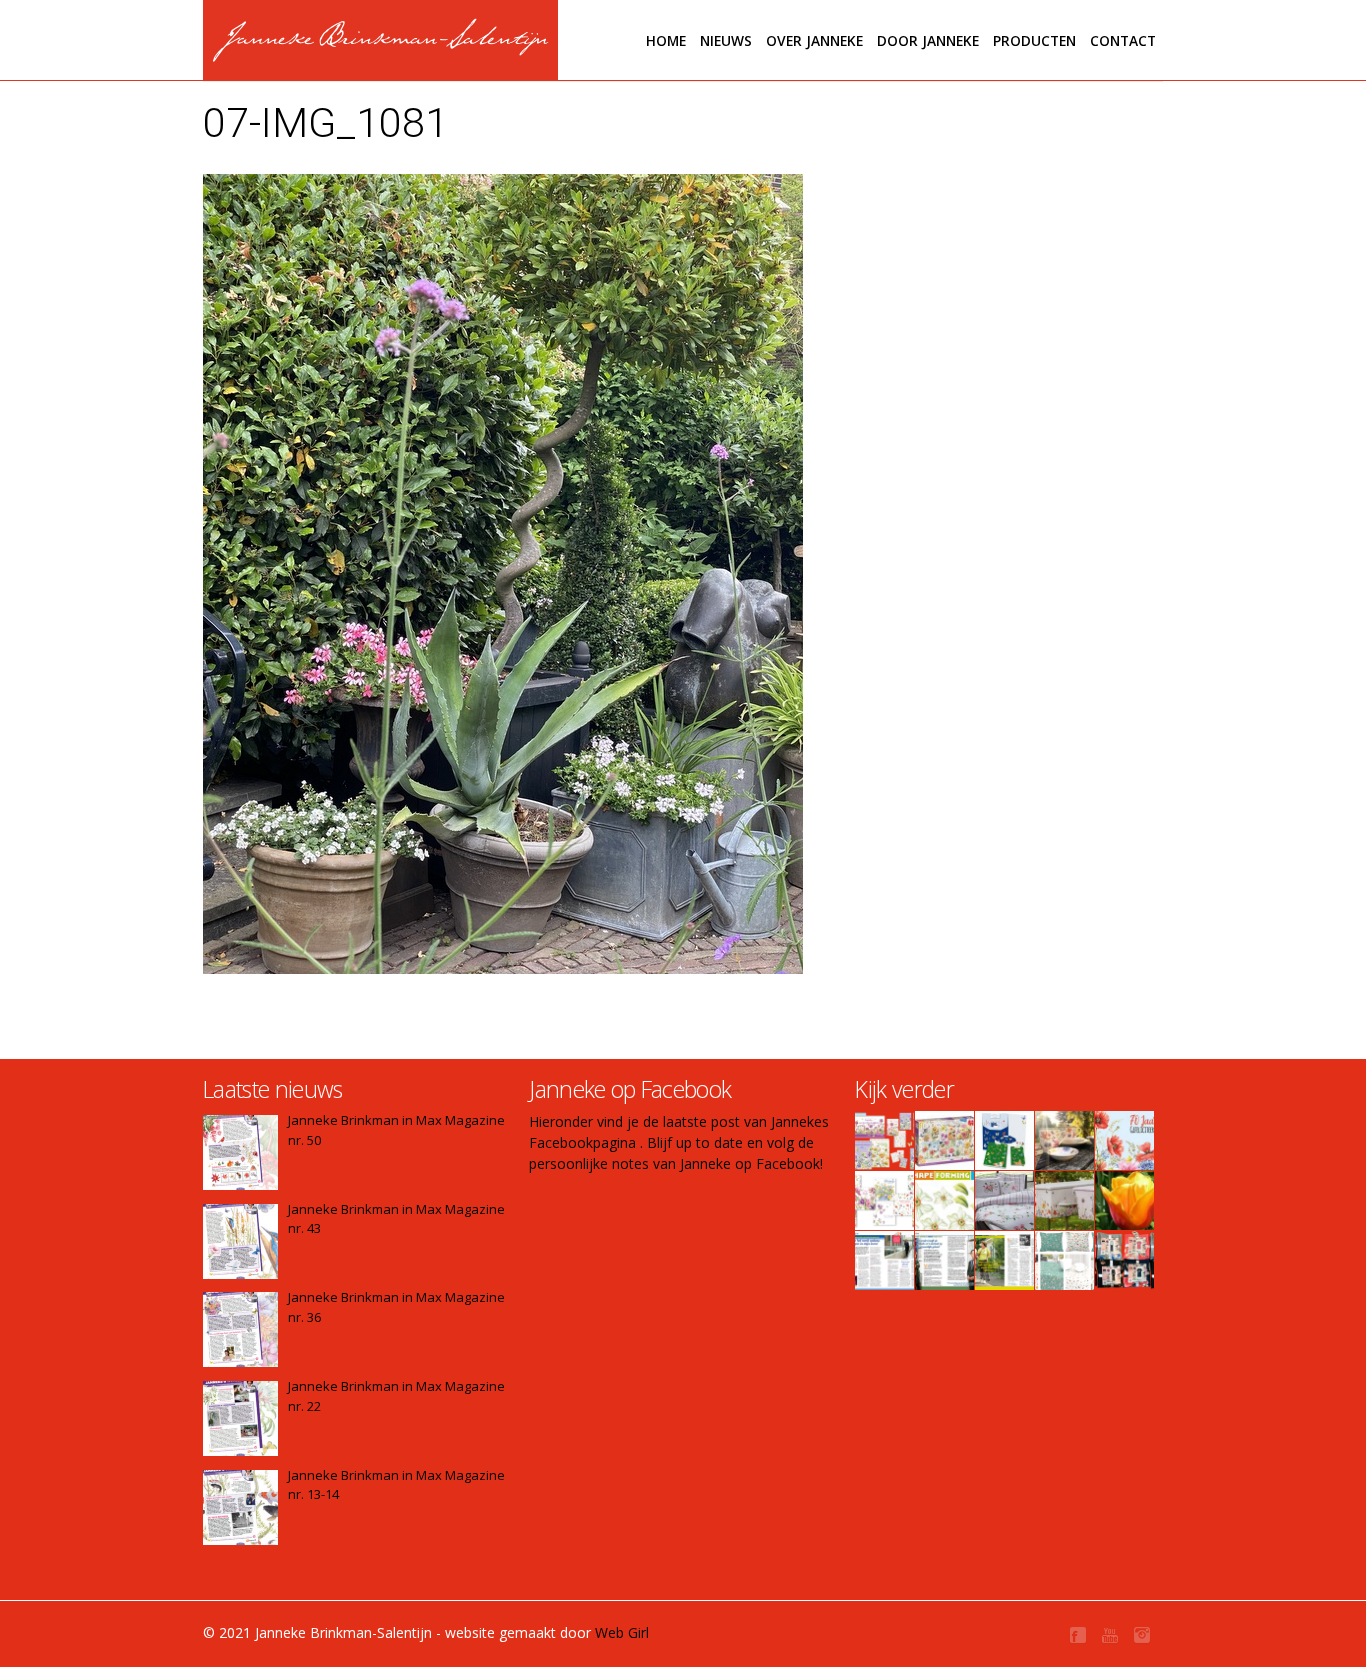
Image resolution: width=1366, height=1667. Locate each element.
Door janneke (928, 40)
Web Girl (622, 1632)
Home (666, 40)
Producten (1034, 40)
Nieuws (726, 40)
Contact (1123, 40)
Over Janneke (814, 40)
